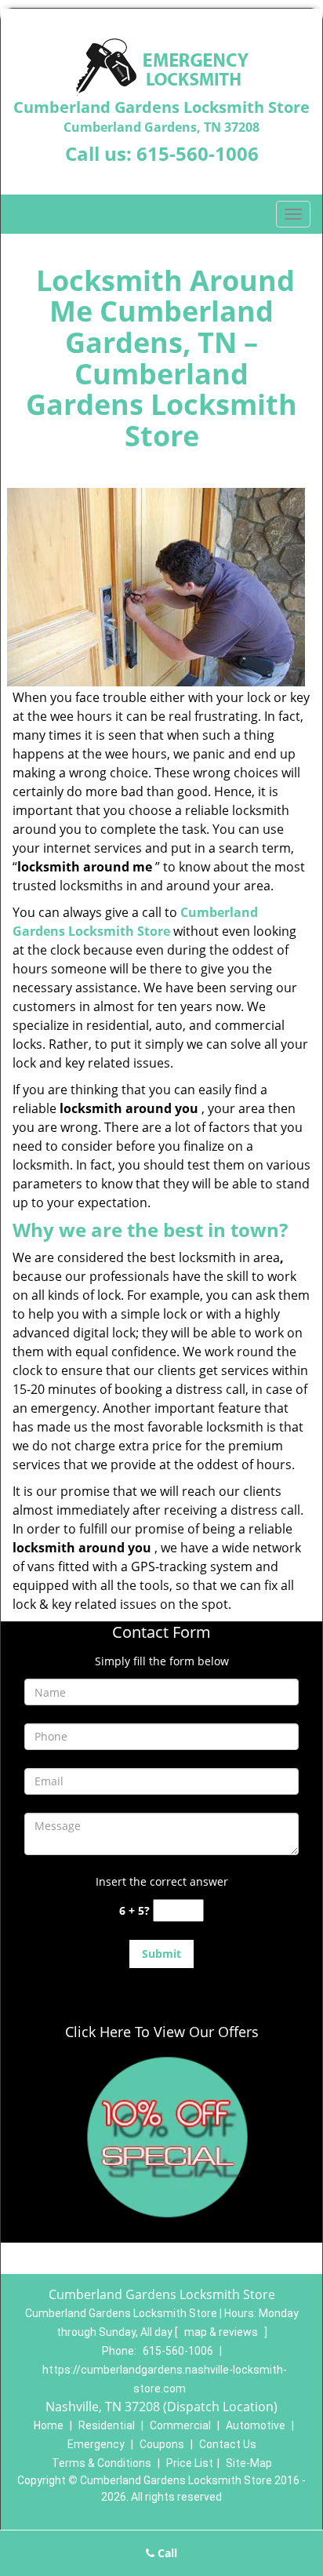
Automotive (256, 2425)
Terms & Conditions (102, 2463)
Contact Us (228, 2444)
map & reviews (222, 2332)
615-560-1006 (198, 153)
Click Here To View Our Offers (162, 2032)
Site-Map (249, 2463)
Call (166, 2553)
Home (49, 2425)
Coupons (162, 2444)
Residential (107, 2425)
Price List (190, 2463)
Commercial (180, 2425)
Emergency (96, 2444)
